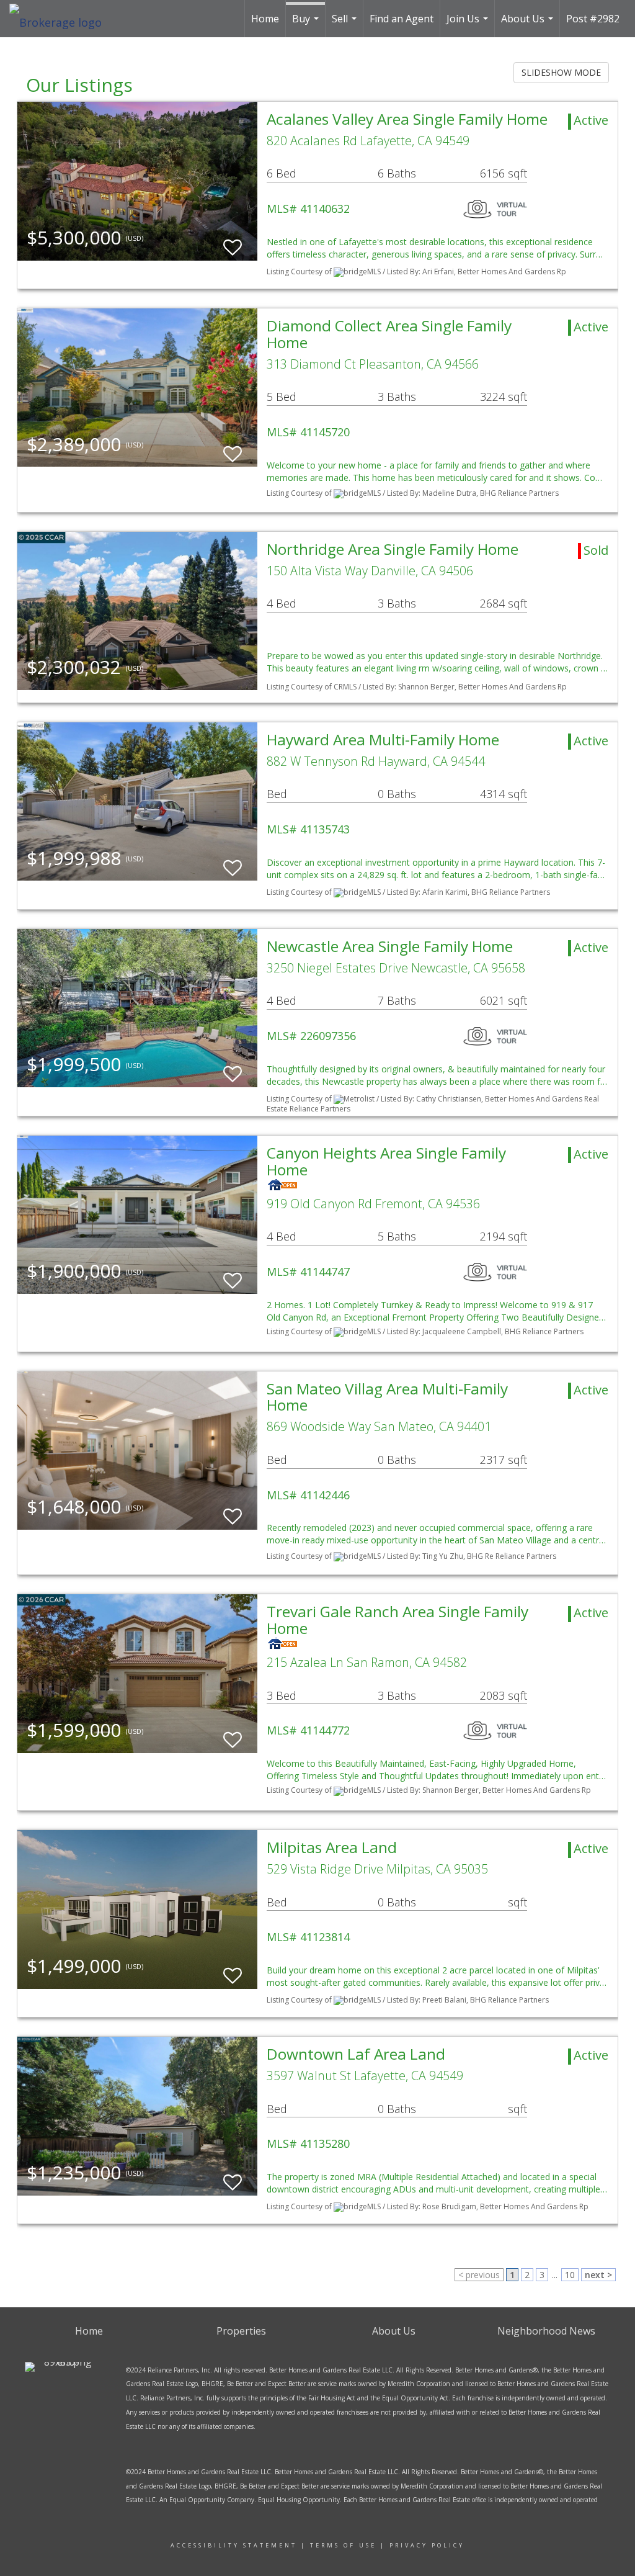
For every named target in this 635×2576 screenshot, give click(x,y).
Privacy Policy (427, 2545)
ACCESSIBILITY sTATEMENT (234, 2545)
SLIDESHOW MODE (561, 72)
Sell (346, 25)
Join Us (469, 25)
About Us (529, 25)
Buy (307, 25)
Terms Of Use (343, 2545)
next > (598, 2275)
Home (265, 19)
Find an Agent (402, 19)
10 (570, 2275)
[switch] (233, 242)
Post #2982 (593, 19)
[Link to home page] (62, 19)
